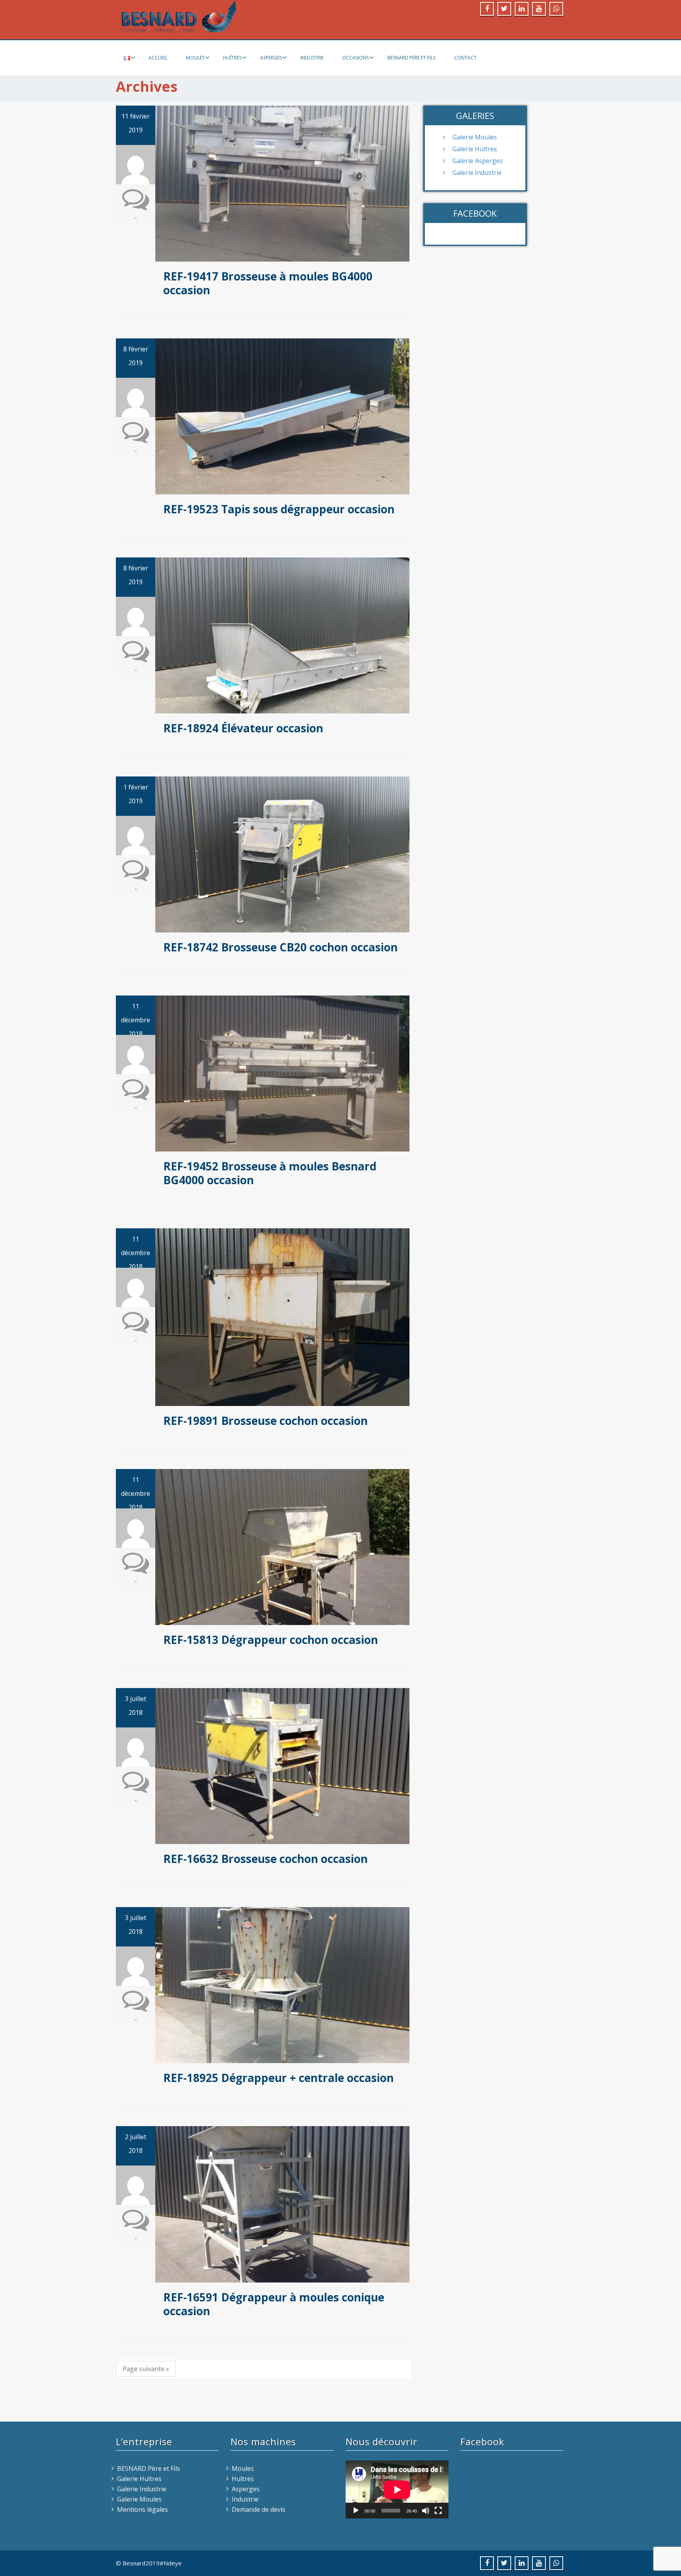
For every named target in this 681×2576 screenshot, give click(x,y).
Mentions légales (142, 2509)
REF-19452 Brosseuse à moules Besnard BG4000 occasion (270, 1173)
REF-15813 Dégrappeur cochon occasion (271, 1640)
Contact (465, 58)
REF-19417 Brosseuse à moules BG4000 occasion (268, 283)
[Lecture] (356, 2511)
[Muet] (426, 2511)
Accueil (158, 58)
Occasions (355, 58)
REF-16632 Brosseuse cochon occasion (265, 1859)
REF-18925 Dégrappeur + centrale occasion (278, 2078)
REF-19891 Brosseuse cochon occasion (265, 1421)
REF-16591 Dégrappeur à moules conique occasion (274, 2304)
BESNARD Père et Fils (411, 58)
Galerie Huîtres (475, 149)
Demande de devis (259, 2509)
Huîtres (232, 58)
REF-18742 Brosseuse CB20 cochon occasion (280, 947)
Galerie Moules (475, 137)
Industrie (312, 58)
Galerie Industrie (477, 173)
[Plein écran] (438, 2511)
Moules (195, 58)
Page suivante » (146, 2369)
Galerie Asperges (478, 161)
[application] (397, 2490)
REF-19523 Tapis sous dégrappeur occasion (279, 509)
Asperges (271, 58)
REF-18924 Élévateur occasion (243, 728)
